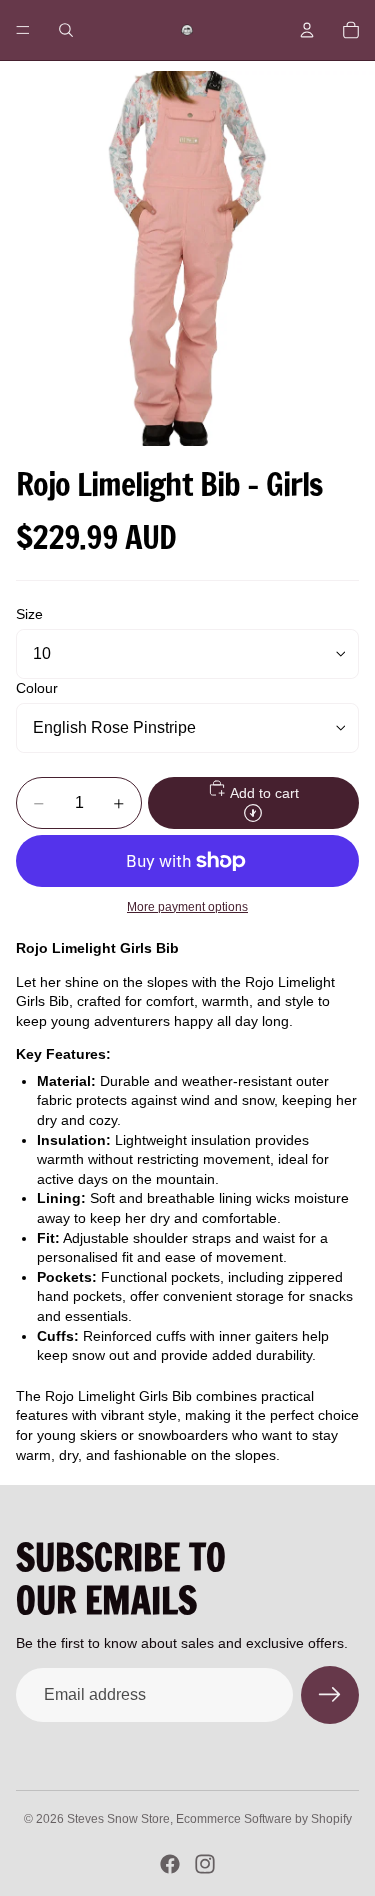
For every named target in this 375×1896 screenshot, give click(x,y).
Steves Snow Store (118, 1819)
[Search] (66, 30)
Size (29, 614)
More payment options (187, 906)
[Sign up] (330, 1695)
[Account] (307, 30)
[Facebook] (170, 1864)
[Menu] (23, 30)
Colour (37, 688)
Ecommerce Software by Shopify (264, 1819)
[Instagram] (205, 1864)
